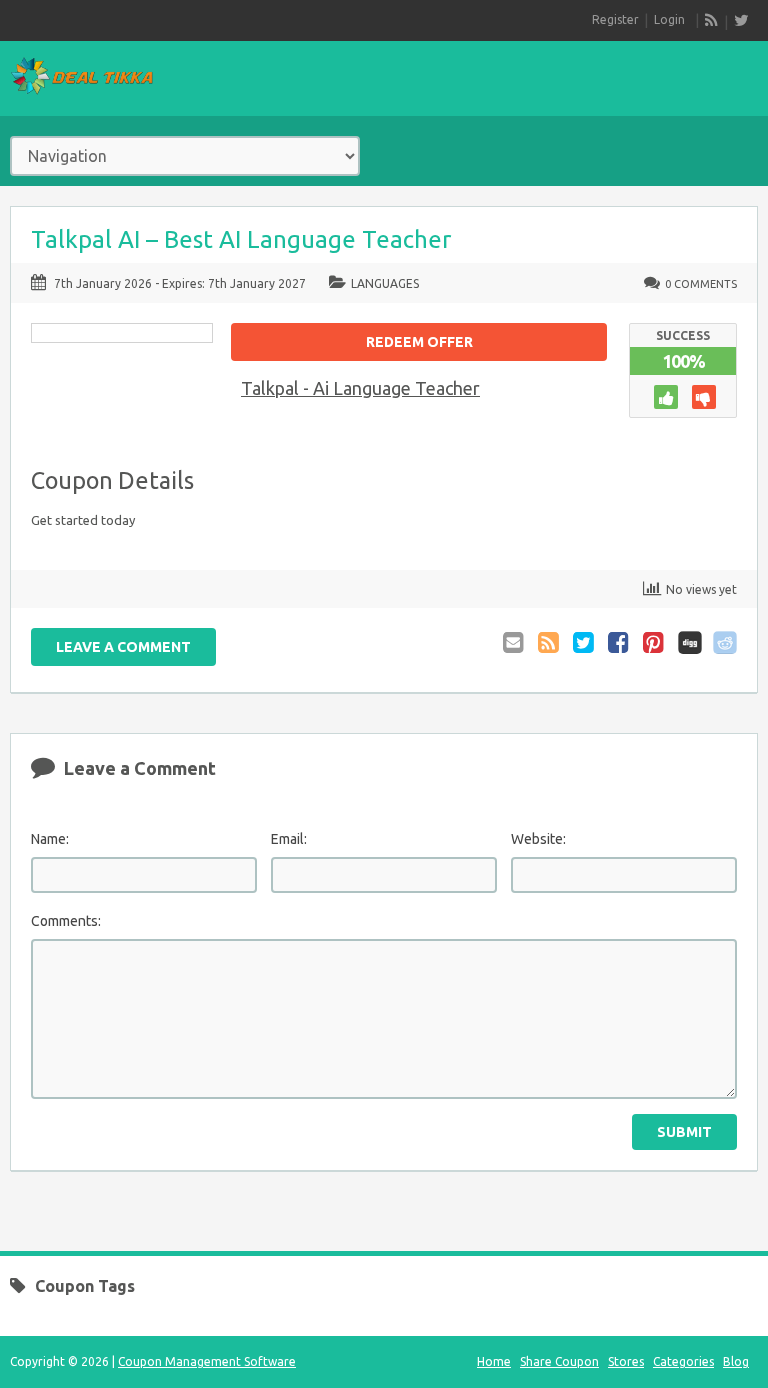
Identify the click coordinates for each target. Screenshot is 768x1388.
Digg (690, 642)
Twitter (585, 642)
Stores (626, 1361)
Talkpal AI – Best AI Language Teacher (241, 239)
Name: (50, 839)
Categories (683, 1361)
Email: (289, 839)
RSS (712, 20)
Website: (538, 839)
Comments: (66, 921)
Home (494, 1361)
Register (615, 19)
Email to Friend (515, 642)
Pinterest (655, 642)
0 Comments (701, 284)
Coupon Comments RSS (550, 642)
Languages (385, 283)
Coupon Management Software (207, 1361)
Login (669, 19)
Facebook (620, 642)
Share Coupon (559, 1361)
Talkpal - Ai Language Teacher (360, 388)
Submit (684, 1132)
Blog (736, 1361)
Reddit (725, 642)
